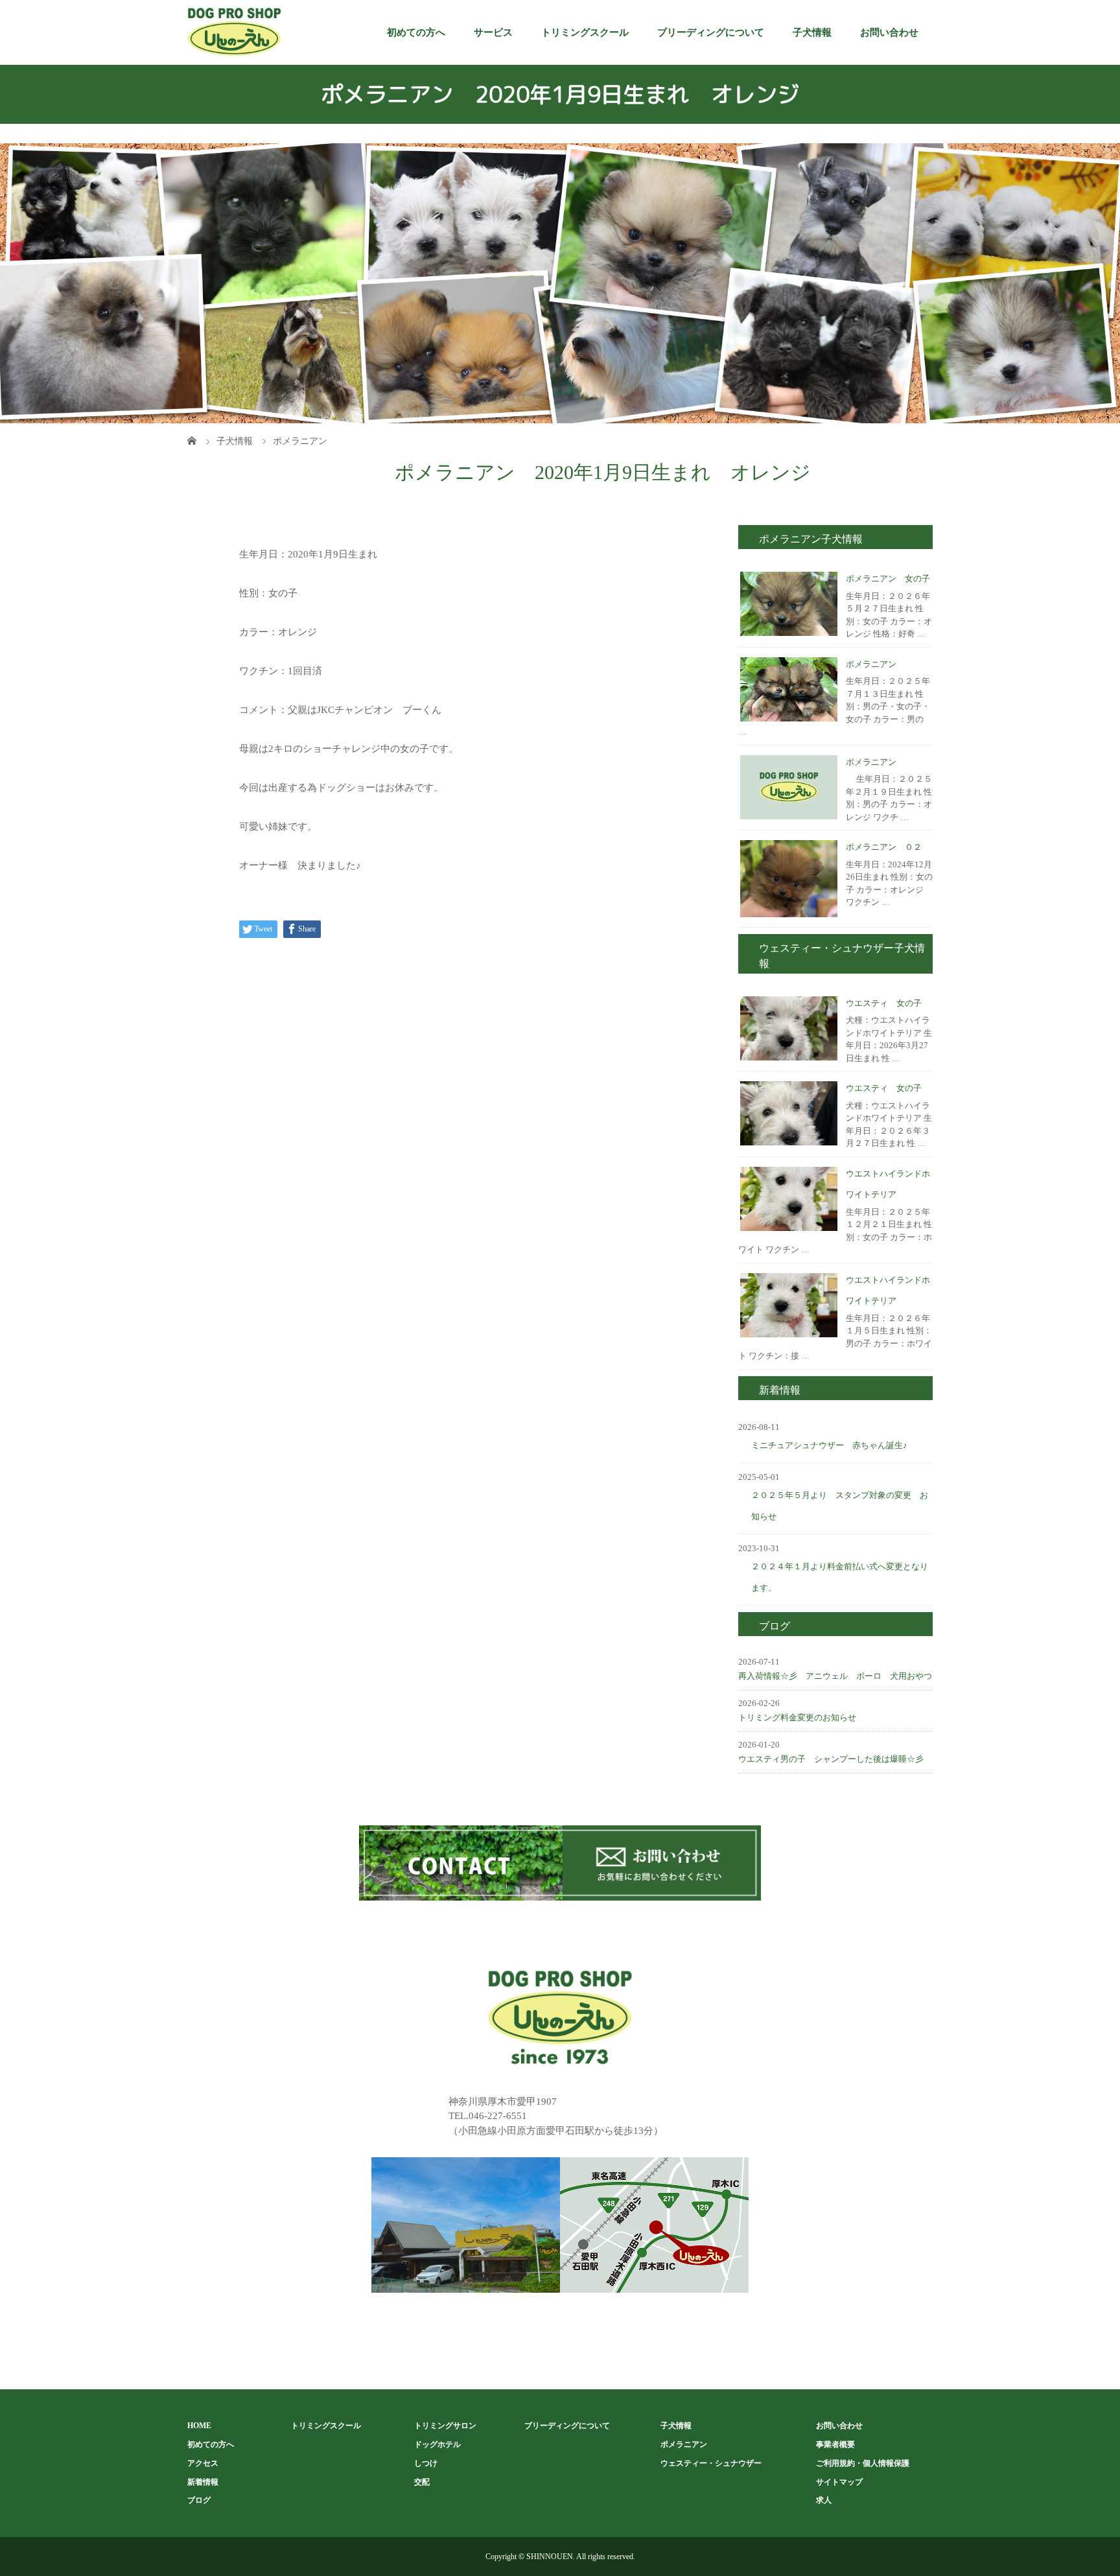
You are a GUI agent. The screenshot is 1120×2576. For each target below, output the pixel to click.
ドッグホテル (437, 2444)
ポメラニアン (871, 664)
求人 (824, 2500)
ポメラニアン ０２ (884, 847)
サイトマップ (839, 2482)
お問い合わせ (889, 32)
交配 (422, 2482)
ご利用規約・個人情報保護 (863, 2463)
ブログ (199, 2500)
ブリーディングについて (711, 32)
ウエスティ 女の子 (884, 1003)
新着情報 (203, 2482)
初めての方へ (416, 32)
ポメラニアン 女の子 (888, 579)
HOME (199, 2426)
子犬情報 (812, 32)
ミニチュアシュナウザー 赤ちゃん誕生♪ (829, 1445)
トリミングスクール (585, 32)
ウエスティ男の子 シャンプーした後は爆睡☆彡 (831, 1759)
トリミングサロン (445, 2426)
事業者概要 (835, 2444)
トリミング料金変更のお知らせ (797, 1717)
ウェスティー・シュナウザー (711, 2463)
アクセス (203, 2463)
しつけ (426, 2463)
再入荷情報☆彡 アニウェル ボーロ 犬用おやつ (835, 1676)
